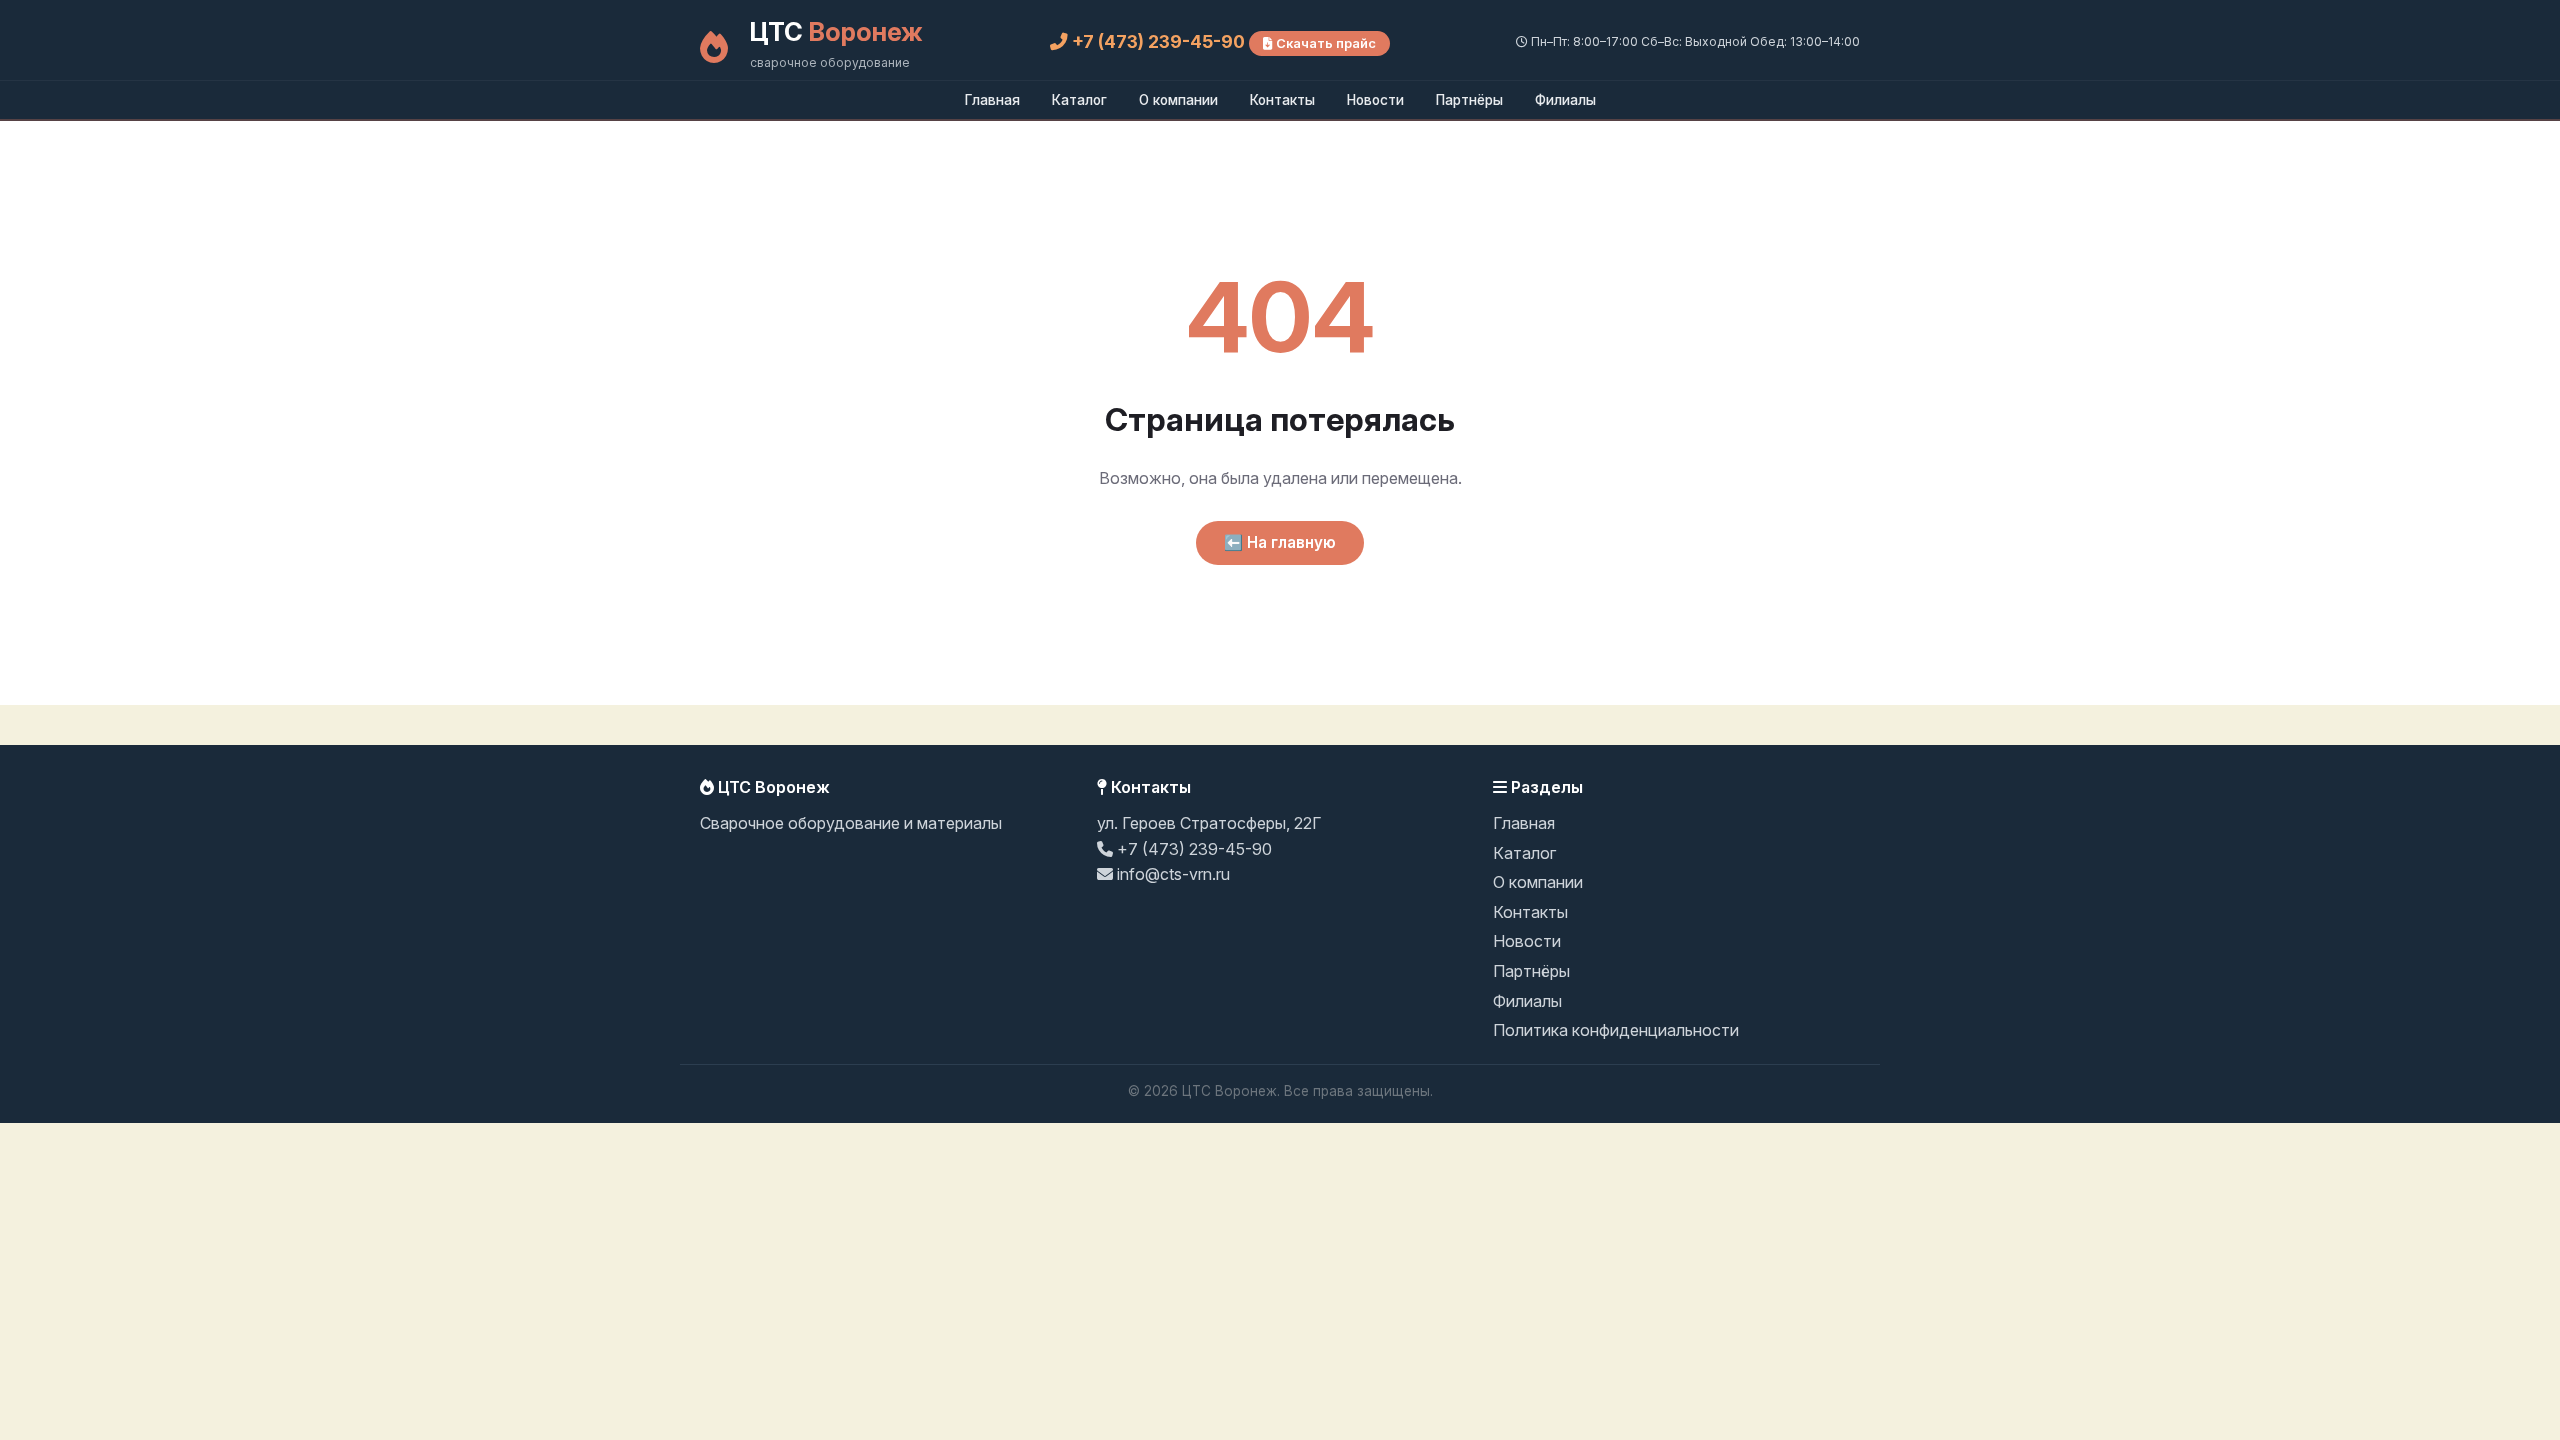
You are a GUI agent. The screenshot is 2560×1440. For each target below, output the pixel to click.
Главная (992, 100)
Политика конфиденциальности (1616, 1030)
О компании (1178, 100)
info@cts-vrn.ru (1171, 874)
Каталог (1079, 100)
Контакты (1282, 100)
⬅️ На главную (1280, 542)
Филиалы (1565, 100)
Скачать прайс (1324, 43)
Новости (1375, 100)
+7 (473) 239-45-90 (1158, 41)
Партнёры (1469, 100)
